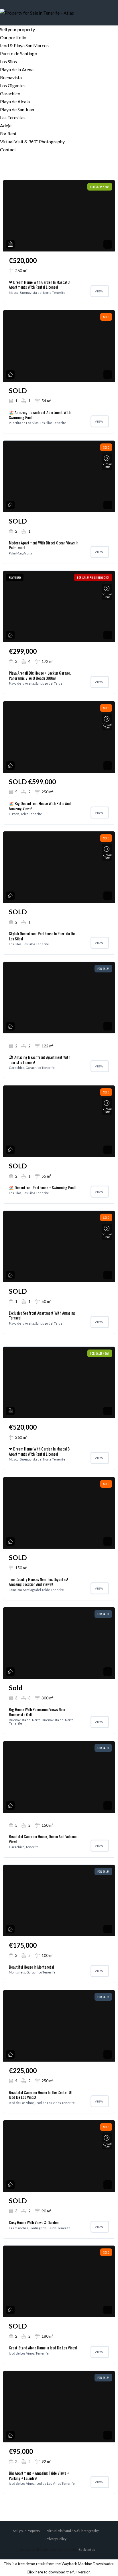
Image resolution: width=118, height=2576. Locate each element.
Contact (8, 149)
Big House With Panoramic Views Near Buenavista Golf (37, 1712)
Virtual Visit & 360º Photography (32, 141)
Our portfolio (13, 37)
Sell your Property (26, 2531)
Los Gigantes (13, 85)
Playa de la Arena (17, 69)
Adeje (6, 125)
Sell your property (17, 29)
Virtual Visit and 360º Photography (73, 2531)
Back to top (87, 2550)
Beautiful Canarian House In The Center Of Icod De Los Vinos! (41, 2095)
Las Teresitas (13, 117)
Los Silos (8, 61)
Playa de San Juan (17, 109)
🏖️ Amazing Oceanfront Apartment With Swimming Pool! (40, 415)
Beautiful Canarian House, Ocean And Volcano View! (43, 1839)
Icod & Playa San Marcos (24, 45)
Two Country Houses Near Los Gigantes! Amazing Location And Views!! (38, 1582)
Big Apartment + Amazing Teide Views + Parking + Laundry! (39, 2475)
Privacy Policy (56, 2539)
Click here (35, 2572)
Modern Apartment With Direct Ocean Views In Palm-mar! (44, 545)
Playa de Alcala (15, 101)
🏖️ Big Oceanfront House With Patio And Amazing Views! (40, 806)
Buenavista (11, 77)
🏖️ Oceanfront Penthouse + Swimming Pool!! (43, 1187)
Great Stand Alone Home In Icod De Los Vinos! (43, 2348)
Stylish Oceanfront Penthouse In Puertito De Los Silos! (42, 936)
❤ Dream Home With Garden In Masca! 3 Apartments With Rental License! (39, 285)
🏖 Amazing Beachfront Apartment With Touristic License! (40, 1060)
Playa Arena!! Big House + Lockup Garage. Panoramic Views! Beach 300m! (40, 675)
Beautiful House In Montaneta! (31, 1967)
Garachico (10, 93)
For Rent (8, 133)
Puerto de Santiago (19, 53)
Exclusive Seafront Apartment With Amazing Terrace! (42, 1315)
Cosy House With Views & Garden (34, 2222)
